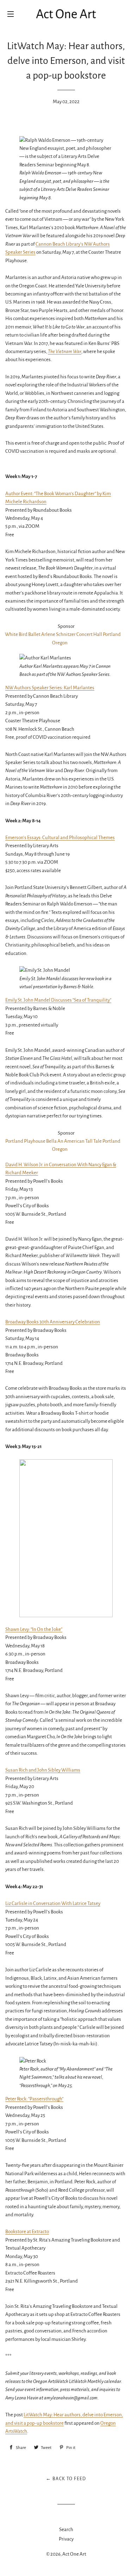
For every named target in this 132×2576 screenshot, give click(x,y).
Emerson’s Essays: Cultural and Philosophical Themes (60, 838)
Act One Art (74, 2554)
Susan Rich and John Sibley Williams (43, 1770)
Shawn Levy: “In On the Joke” (34, 1629)
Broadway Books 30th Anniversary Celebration (53, 1322)
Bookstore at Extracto (27, 2232)
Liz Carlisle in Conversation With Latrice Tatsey (53, 1903)
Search (66, 2529)
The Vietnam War (65, 351)
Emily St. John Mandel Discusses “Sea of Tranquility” (58, 1000)
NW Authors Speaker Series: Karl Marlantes (50, 688)
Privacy (66, 2539)
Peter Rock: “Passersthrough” (34, 2099)
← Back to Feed (66, 2479)
